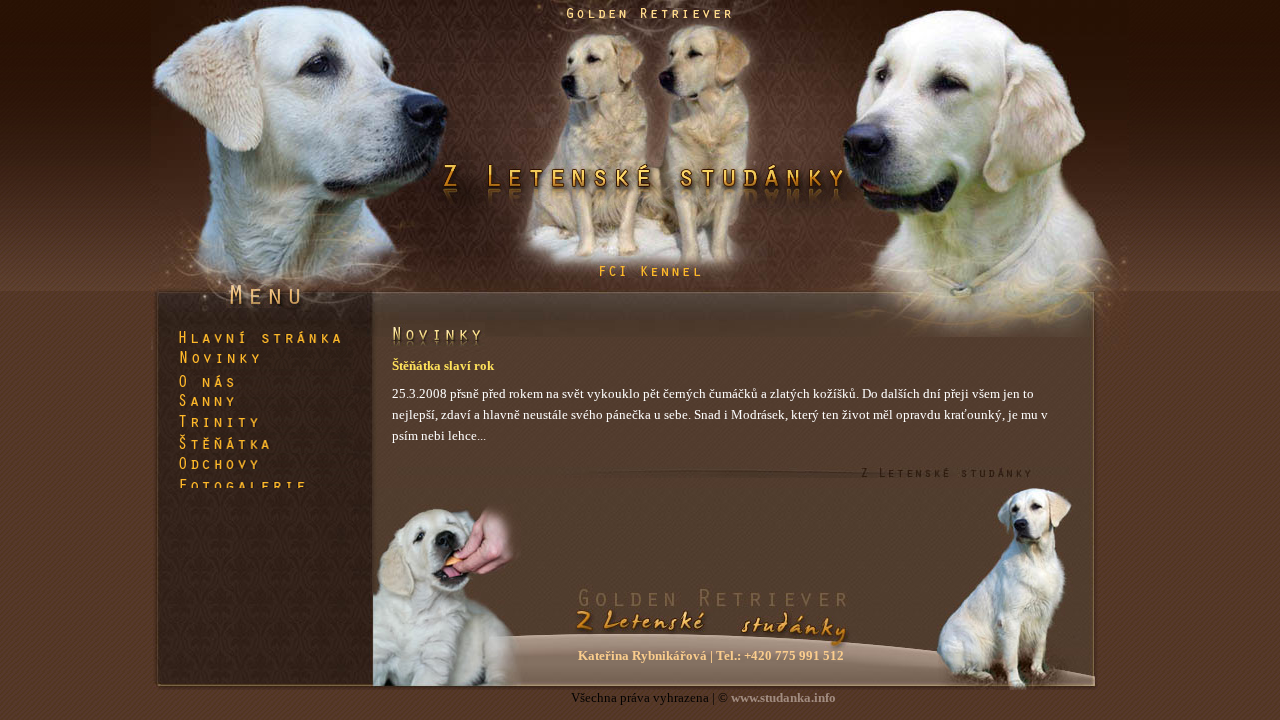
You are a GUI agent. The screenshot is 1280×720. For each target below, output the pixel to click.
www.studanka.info (783, 697)
